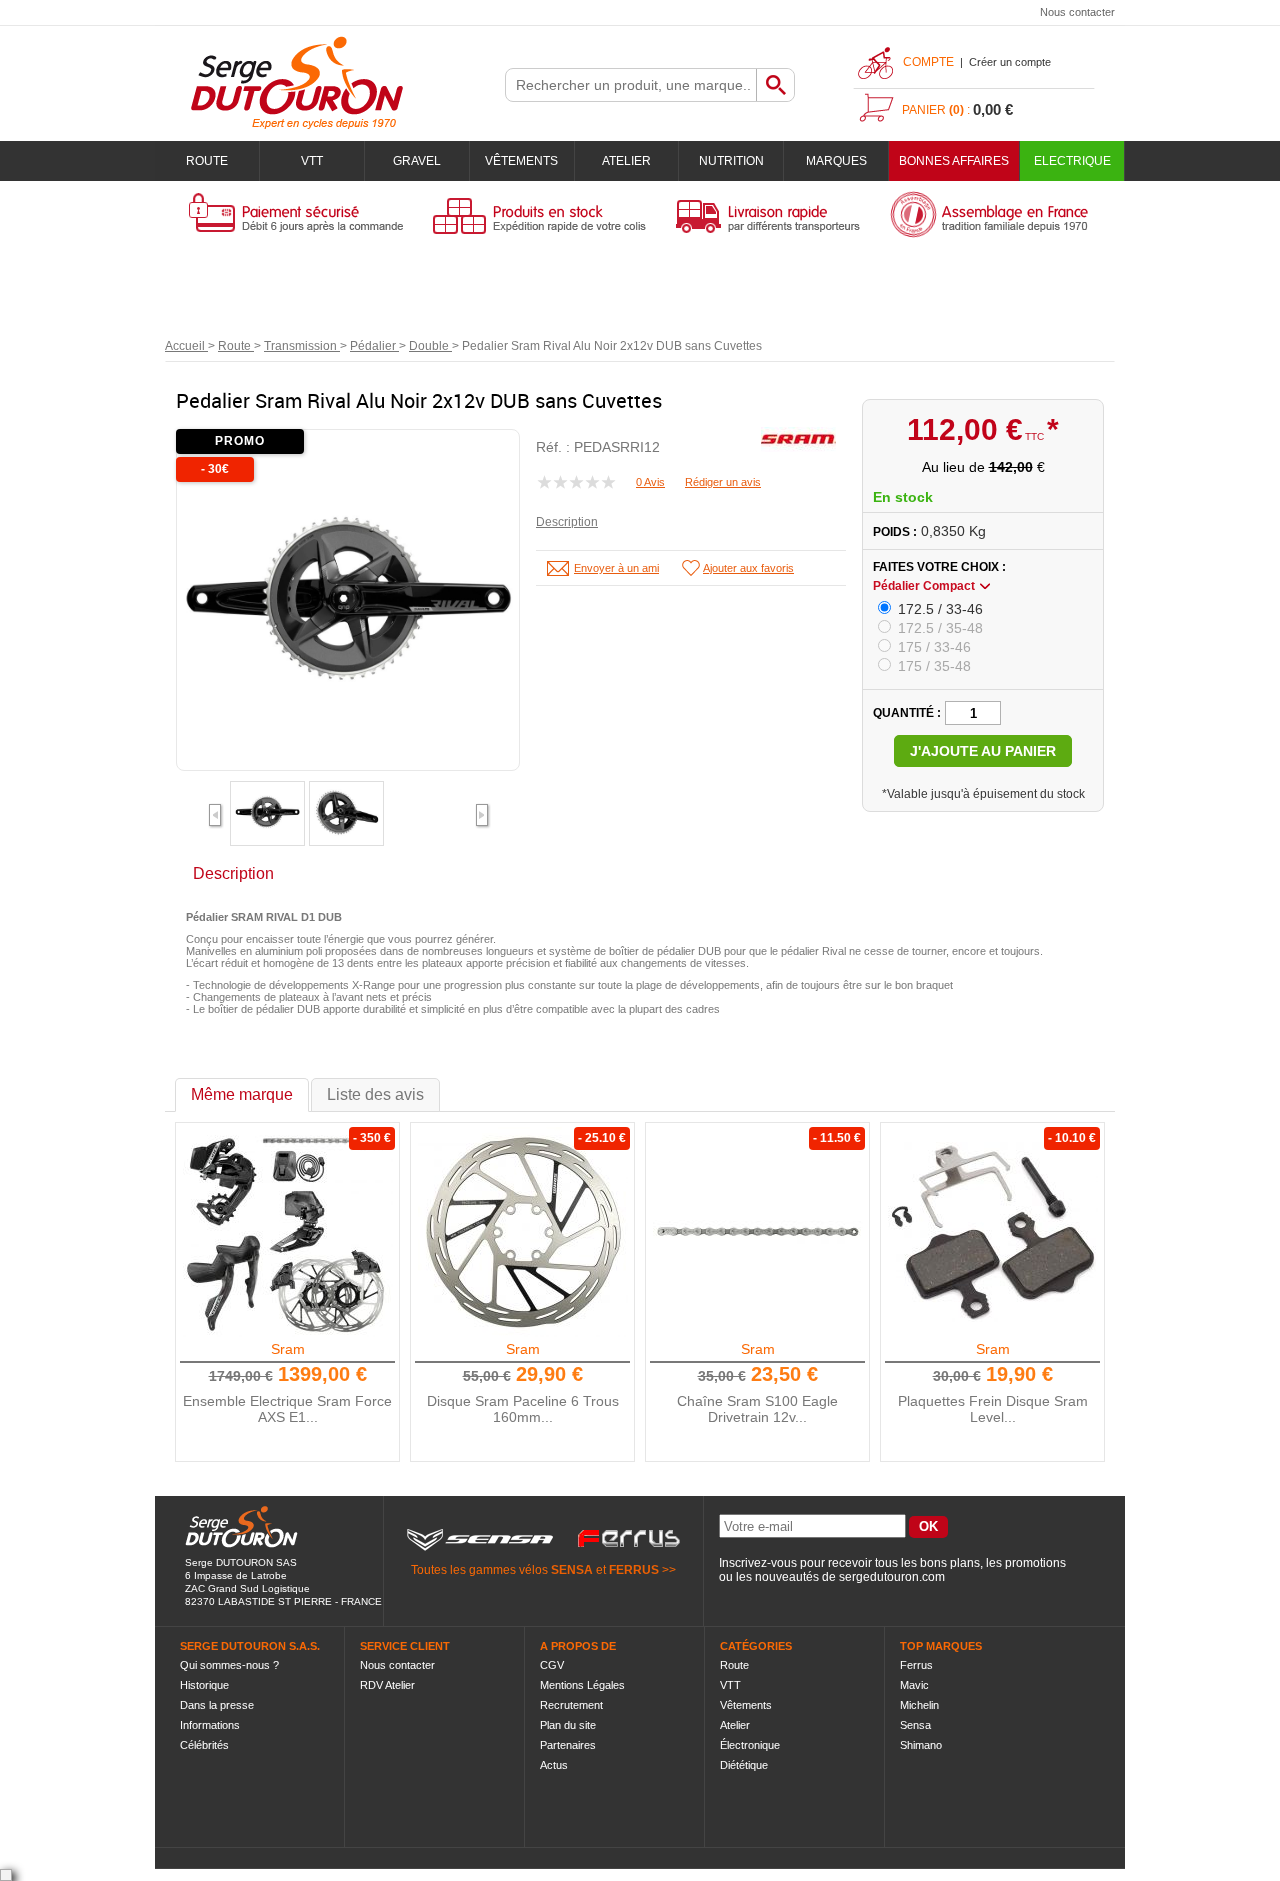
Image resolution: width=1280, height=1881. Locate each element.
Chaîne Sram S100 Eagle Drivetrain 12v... (757, 1409)
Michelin (919, 1705)
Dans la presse (217, 1705)
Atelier (626, 161)
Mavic (914, 1685)
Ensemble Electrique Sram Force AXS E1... (287, 1409)
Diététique (744, 1765)
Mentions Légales (582, 1685)
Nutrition (731, 161)
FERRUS (634, 1570)
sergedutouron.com (892, 1577)
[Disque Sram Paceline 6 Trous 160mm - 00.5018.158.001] (523, 1232)
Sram (288, 1349)
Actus (554, 1765)
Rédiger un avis (723, 482)
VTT (312, 161)
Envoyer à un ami (616, 568)
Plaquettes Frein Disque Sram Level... (993, 1409)
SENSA (572, 1570)
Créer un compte (1010, 62)
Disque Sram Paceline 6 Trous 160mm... (523, 1409)
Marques (836, 161)
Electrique (1072, 161)
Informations (210, 1725)
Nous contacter (1077, 12)
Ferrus (916, 1665)
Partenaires (568, 1745)
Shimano (921, 1745)
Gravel (417, 161)
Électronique (750, 1745)
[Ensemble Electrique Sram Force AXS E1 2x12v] (288, 1232)
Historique (204, 1685)
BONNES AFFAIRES (954, 161)
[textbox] (631, 85)
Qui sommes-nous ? (229, 1665)
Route (207, 161)
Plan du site (568, 1725)
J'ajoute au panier (983, 751)
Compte (928, 62)
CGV (552, 1665)
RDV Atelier (387, 1685)
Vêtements (521, 161)
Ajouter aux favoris (748, 568)
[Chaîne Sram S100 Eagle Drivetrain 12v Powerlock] (758, 1232)
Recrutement (571, 1705)
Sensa (915, 1725)
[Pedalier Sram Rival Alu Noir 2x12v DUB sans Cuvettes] (267, 825)
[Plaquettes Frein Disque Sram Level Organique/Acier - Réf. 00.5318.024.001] (993, 1232)
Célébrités (204, 1745)
